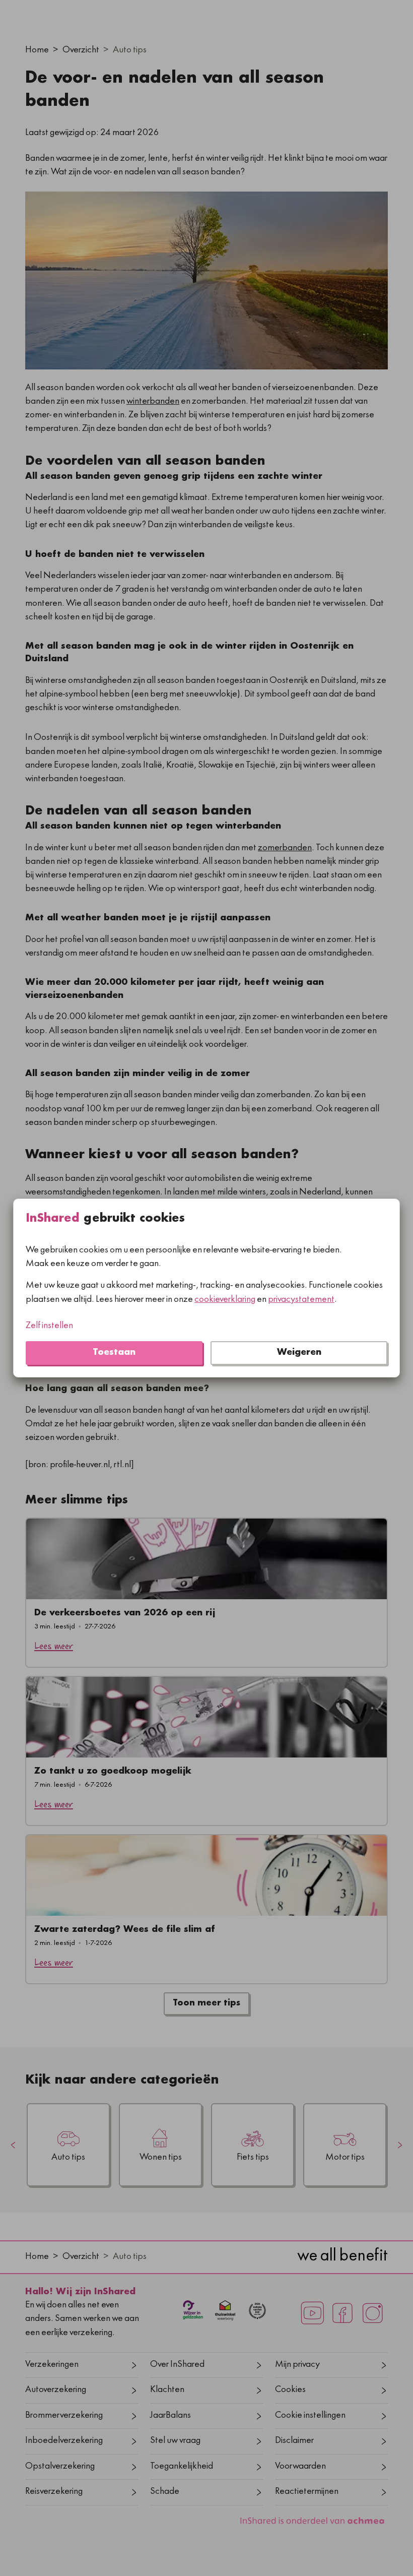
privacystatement (301, 1300)
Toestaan (114, 1353)
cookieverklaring (225, 1300)
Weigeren (299, 1353)
